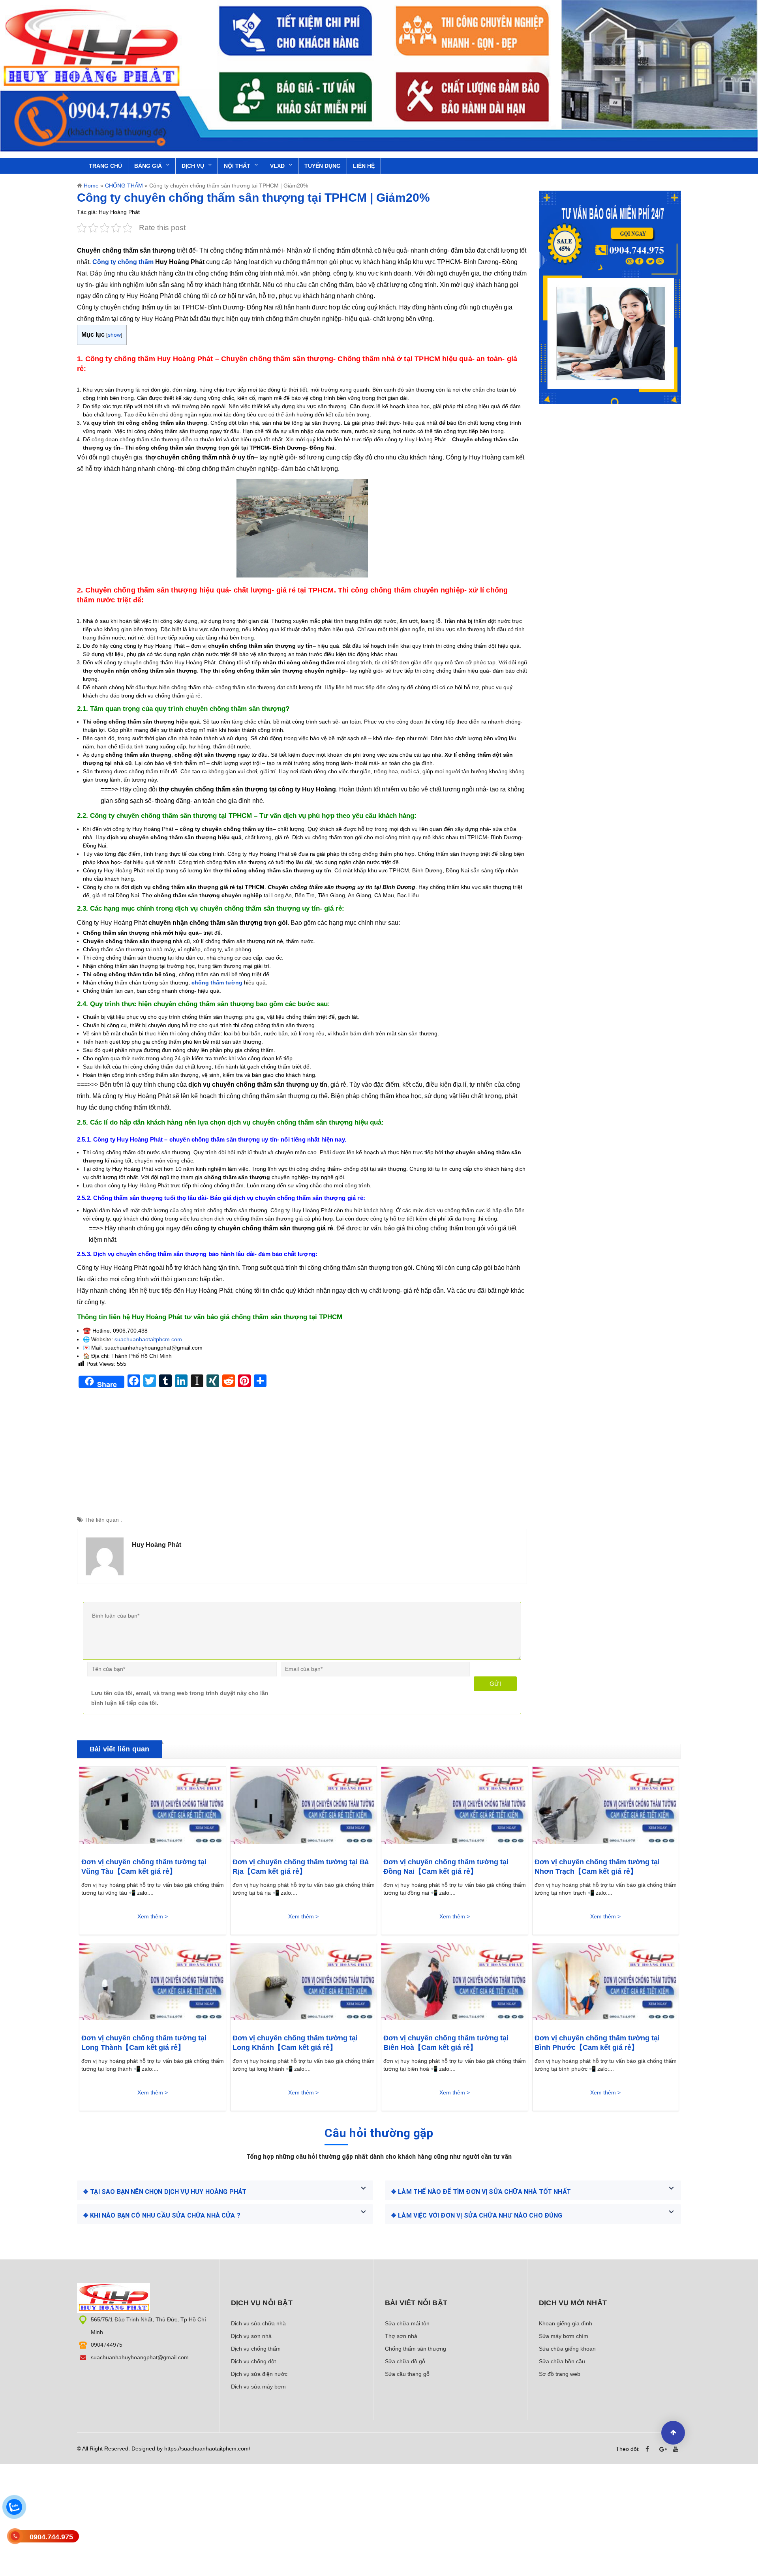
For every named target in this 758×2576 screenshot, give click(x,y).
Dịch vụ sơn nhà (251, 2336)
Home (91, 186)
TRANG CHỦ (105, 166)
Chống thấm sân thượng (416, 2349)
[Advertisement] (302, 1451)
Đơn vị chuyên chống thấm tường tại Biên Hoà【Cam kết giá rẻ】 (446, 2043)
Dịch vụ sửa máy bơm (258, 2387)
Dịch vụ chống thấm (256, 2349)
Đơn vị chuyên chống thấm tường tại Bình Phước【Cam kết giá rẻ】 (597, 2043)
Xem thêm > (153, 1916)
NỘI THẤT (237, 166)
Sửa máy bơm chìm (564, 2336)
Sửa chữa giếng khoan (567, 2349)
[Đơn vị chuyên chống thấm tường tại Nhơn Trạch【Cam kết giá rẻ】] (606, 1808)
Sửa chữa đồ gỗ (405, 2361)
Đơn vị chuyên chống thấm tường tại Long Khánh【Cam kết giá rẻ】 (295, 2043)
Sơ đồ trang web (560, 2374)
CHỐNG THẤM (124, 186)
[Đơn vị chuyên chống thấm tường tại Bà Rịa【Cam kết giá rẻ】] (304, 1808)
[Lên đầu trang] (673, 2433)
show (114, 335)
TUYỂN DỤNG (323, 166)
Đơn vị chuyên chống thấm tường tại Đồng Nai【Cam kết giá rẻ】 (446, 1867)
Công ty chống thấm (123, 262)
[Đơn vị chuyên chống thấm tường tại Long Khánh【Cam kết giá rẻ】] (304, 1984)
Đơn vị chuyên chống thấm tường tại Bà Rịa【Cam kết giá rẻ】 (301, 1867)
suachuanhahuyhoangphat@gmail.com (140, 2357)
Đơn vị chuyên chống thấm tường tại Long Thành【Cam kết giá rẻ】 (144, 2043)
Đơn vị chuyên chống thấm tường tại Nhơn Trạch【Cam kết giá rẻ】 (597, 1867)
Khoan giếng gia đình (566, 2323)
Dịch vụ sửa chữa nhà (258, 2323)
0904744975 (107, 2345)
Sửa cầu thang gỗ (407, 2374)
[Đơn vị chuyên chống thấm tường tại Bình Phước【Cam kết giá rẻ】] (606, 1984)
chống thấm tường (217, 982)
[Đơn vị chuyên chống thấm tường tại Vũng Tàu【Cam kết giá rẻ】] (153, 1808)
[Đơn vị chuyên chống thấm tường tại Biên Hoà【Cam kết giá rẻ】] (455, 1984)
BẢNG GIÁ (148, 166)
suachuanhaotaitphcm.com (148, 1339)
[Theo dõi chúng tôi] (649, 2449)
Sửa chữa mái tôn (407, 2323)
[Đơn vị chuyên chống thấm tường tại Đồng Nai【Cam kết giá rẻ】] (455, 1808)
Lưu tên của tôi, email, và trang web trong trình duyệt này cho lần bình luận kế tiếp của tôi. (180, 1698)
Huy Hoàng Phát (157, 1545)
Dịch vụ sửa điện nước (259, 2374)
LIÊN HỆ (364, 166)
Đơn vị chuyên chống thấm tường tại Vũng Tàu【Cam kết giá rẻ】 (144, 1867)
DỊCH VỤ (193, 166)
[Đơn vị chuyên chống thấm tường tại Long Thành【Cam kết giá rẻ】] (153, 1984)
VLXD (277, 166)
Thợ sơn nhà (401, 2336)
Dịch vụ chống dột (253, 2361)
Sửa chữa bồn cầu (562, 2361)
